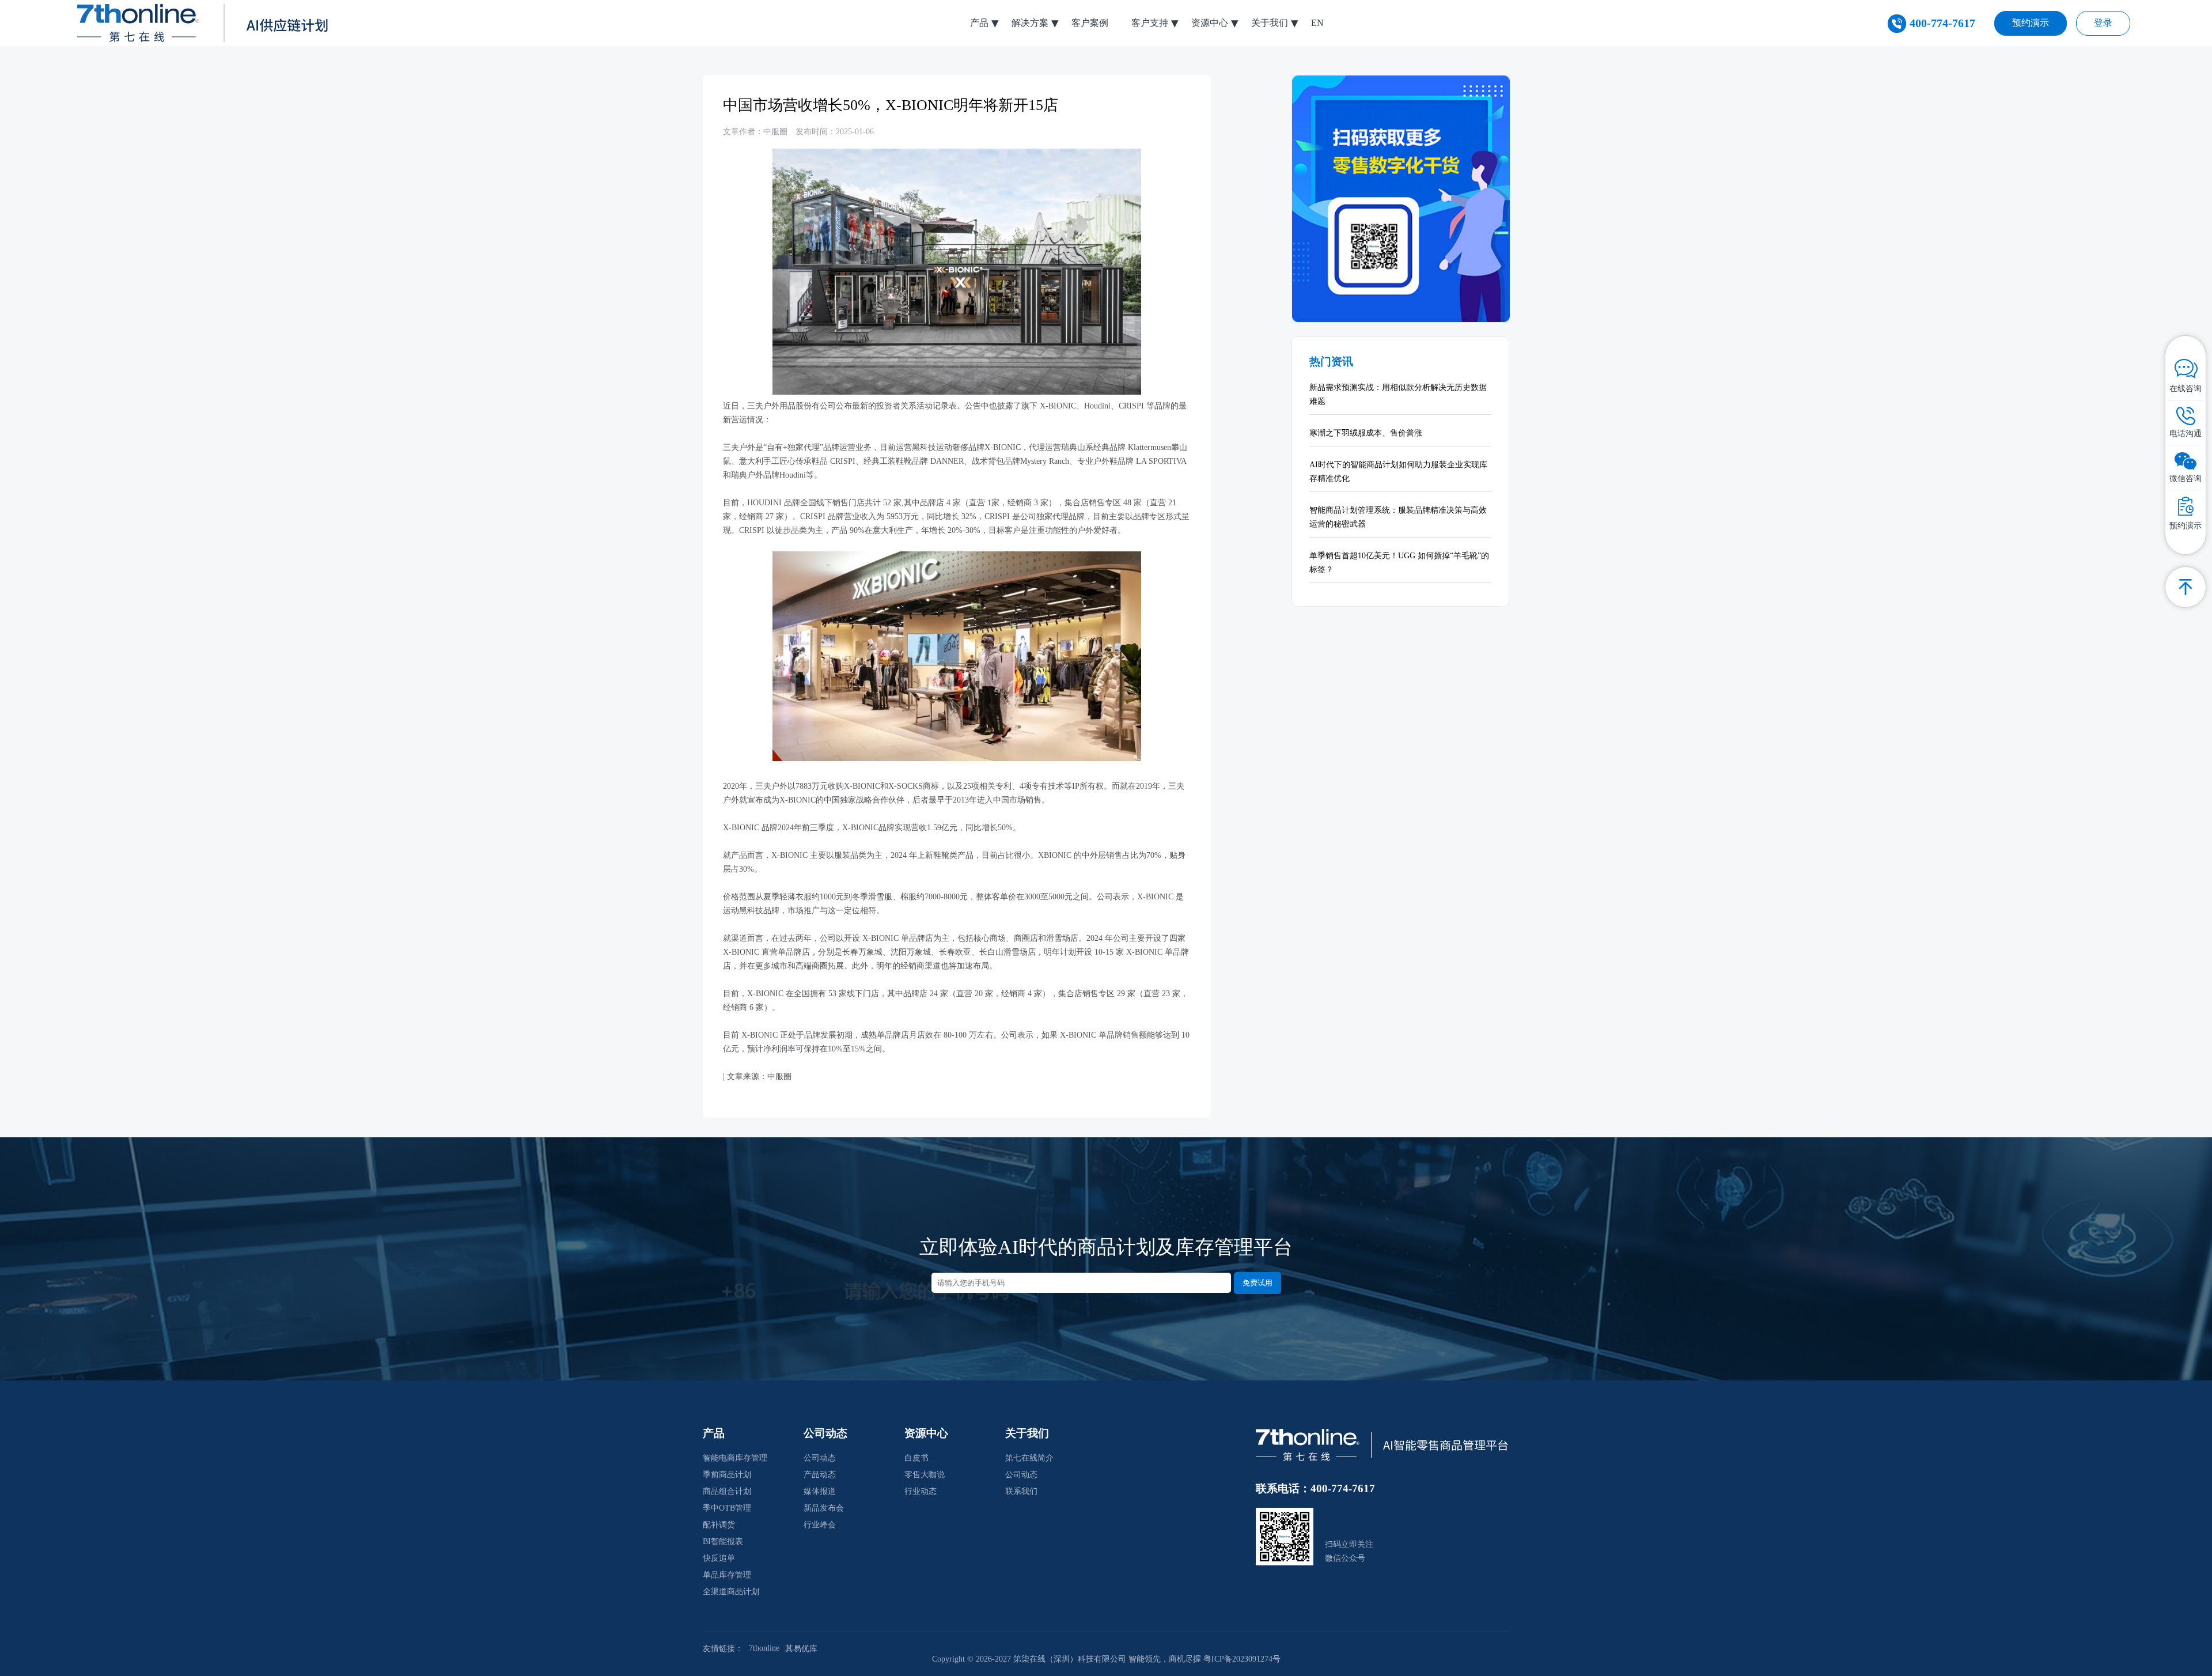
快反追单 (719, 1558)
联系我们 (1021, 1491)
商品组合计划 (727, 1491)
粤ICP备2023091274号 (1242, 1659)
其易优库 (801, 1649)
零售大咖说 (925, 1475)
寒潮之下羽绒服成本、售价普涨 (1366, 433)
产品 (979, 23)
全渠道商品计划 (731, 1592)
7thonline (764, 1648)
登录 (2103, 23)
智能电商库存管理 (735, 1458)
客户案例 (1090, 23)
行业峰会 (820, 1525)
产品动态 (820, 1475)
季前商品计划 (727, 1475)
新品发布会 (824, 1508)
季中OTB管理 (727, 1508)
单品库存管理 (727, 1575)
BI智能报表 (723, 1541)
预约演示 (2031, 23)
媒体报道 (820, 1491)
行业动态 (921, 1491)
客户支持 (1150, 23)
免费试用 (1257, 1283)
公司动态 (820, 1458)
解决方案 (1030, 23)
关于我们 (1270, 23)
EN (1317, 23)
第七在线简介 (1029, 1458)
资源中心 (1210, 23)
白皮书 (916, 1458)
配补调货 (719, 1525)
